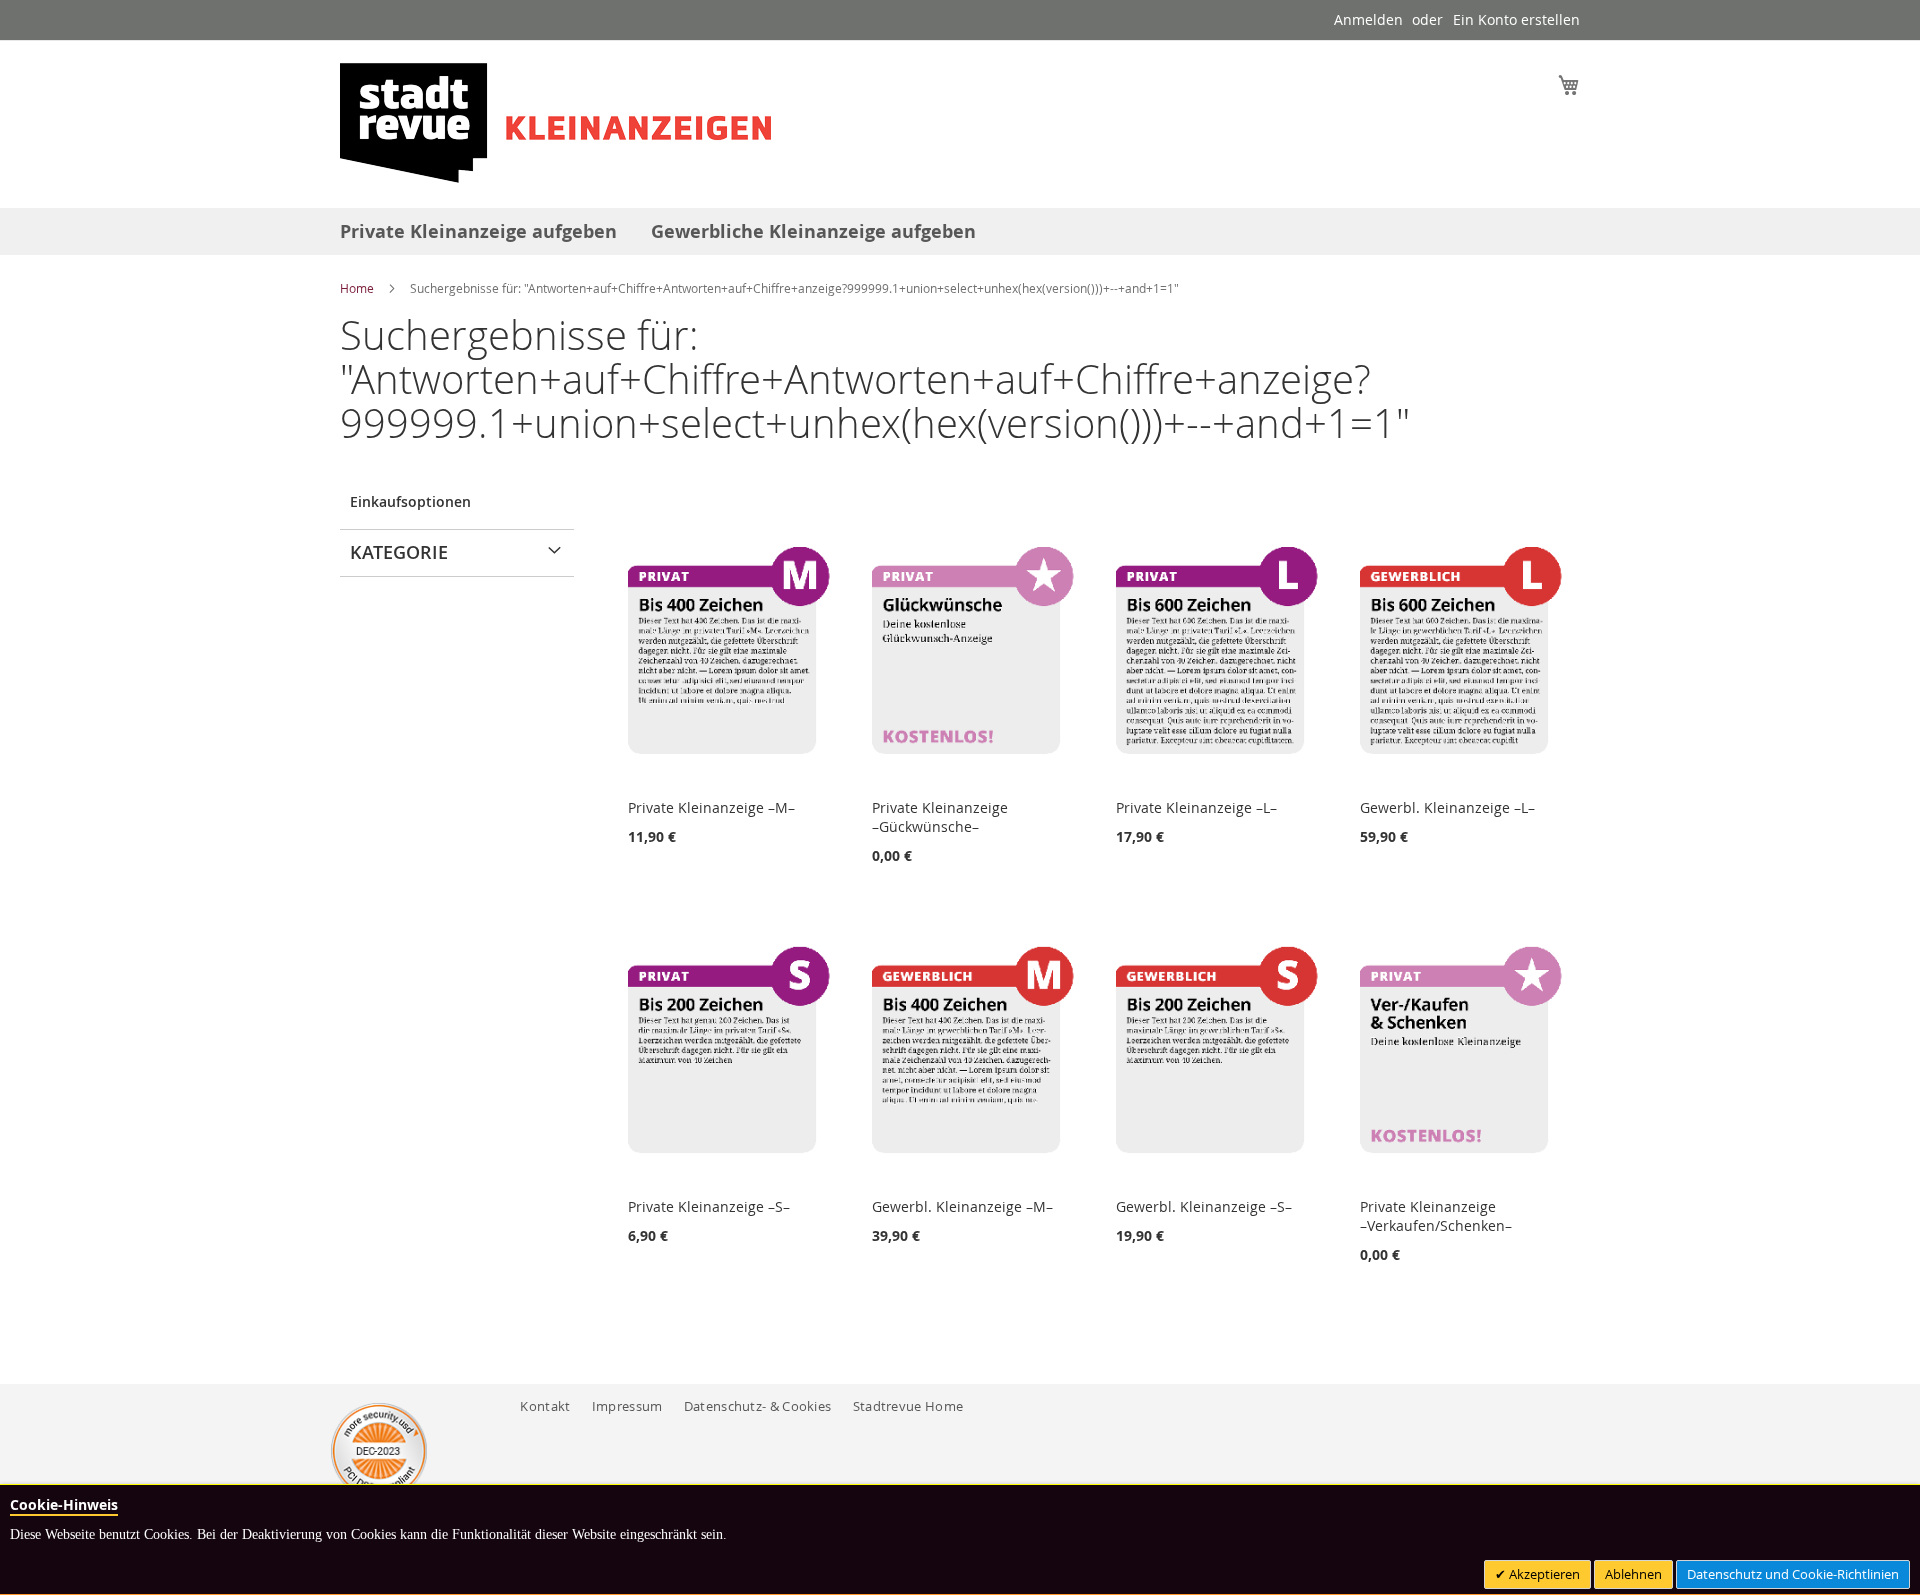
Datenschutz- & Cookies (758, 1406)
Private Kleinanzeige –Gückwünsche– (940, 817)
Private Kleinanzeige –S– (709, 1206)
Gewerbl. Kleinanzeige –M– (962, 1206)
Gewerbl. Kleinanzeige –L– (1447, 807)
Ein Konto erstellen (1516, 19)
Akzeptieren (1543, 1574)
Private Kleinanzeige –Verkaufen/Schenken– (1436, 1216)
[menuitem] (478, 231)
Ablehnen (1633, 1574)
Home (358, 288)
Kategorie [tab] (399, 552)
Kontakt (545, 1406)
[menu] (960, 231)
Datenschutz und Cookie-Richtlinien (1793, 1574)
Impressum (627, 1406)
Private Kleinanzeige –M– (711, 807)
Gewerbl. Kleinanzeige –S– (1204, 1206)
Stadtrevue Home (908, 1406)
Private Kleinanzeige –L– (1196, 807)
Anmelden (1368, 19)
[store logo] (555, 123)
